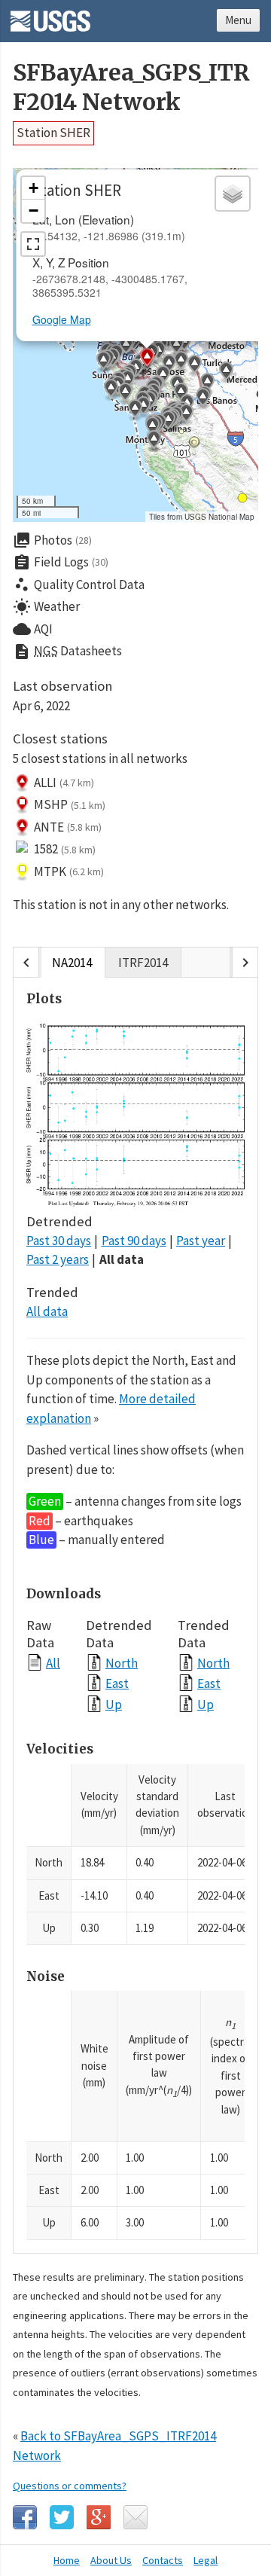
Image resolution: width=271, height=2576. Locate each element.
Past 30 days (59, 1241)
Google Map (62, 319)
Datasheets (67, 652)
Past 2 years (58, 1259)
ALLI (64, 783)
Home (67, 2560)
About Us (111, 2560)
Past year (201, 1241)
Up (114, 1704)
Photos (52, 540)
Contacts (163, 2560)
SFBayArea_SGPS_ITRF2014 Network (131, 87)
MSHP (70, 804)
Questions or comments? (70, 2486)
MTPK (69, 871)
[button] (184, 343)
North (122, 1663)
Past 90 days (134, 1241)
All (53, 1663)
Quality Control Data (79, 584)
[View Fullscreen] (33, 244)
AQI (33, 629)
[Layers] (233, 194)
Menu (238, 20)
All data (122, 1259)
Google (99, 2517)
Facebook (25, 2517)
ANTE (68, 827)
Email (135, 2517)
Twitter (62, 2517)
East (117, 1683)
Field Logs (61, 563)
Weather (46, 607)
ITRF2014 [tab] (143, 963)
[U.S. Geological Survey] (50, 16)
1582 (65, 849)
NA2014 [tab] (72, 963)
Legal (206, 2560)
